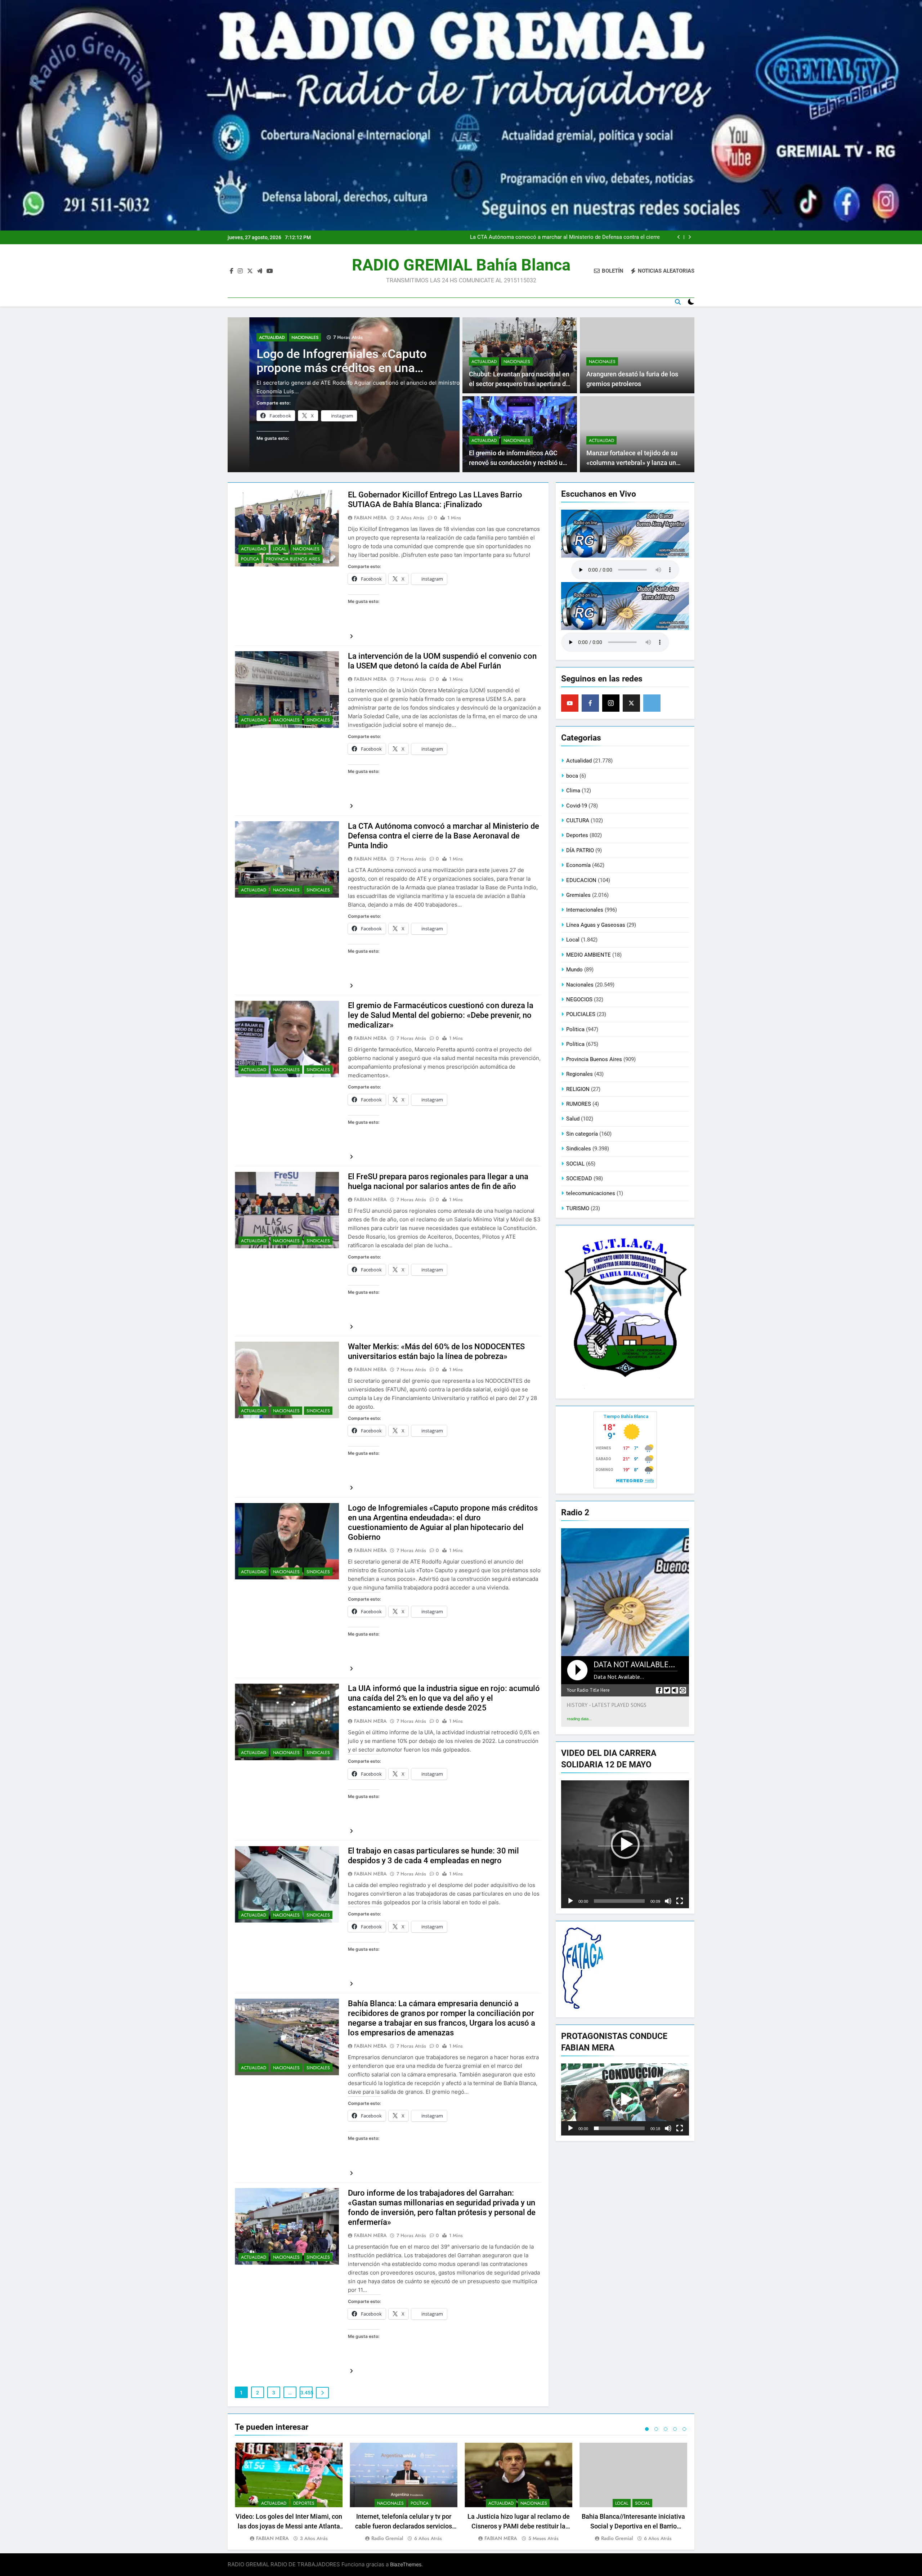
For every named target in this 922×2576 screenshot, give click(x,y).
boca (572, 776)
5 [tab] (684, 2429)
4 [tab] (675, 2429)
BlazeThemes (406, 2564)
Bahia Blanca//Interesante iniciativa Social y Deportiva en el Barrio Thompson (633, 2526)
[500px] (652, 703)
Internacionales (585, 910)
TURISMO (578, 1208)
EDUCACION (581, 880)
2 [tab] (656, 2429)
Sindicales (318, 720)
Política (575, 1044)
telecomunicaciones (591, 1193)
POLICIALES (581, 1014)
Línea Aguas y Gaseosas (596, 925)
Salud (573, 1119)
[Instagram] (611, 703)
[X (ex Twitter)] (631, 703)
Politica (250, 559)
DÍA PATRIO (580, 850)
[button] (625, 1844)
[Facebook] (590, 703)
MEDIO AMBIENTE (588, 955)
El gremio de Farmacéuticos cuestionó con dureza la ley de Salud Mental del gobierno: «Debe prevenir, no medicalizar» (568, 237)
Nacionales (283, 337)
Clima (573, 791)
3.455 (306, 2393)
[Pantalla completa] (680, 1901)
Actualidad (250, 337)
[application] (625, 1844)
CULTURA (578, 820)
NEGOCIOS (579, 999)
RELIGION (578, 1089)
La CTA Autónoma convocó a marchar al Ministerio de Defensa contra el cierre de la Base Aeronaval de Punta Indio (444, 836)
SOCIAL (575, 1164)
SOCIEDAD (579, 1179)
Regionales (579, 1074)
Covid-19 (577, 806)
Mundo (574, 970)
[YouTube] (570, 703)
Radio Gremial (387, 2538)
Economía (578, 865)
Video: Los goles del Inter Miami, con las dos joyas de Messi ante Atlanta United (289, 2526)
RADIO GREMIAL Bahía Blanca (461, 265)
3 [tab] (666, 2429)
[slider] (619, 1901)
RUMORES (579, 1104)
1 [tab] (647, 2429)
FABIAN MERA (370, 518)
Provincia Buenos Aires (293, 559)
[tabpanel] (289, 2493)
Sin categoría (582, 1134)
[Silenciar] (668, 1901)
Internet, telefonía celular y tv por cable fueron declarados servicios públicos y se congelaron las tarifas (404, 2526)
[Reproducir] (570, 1901)
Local (279, 549)
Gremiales (578, 895)
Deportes (577, 835)
